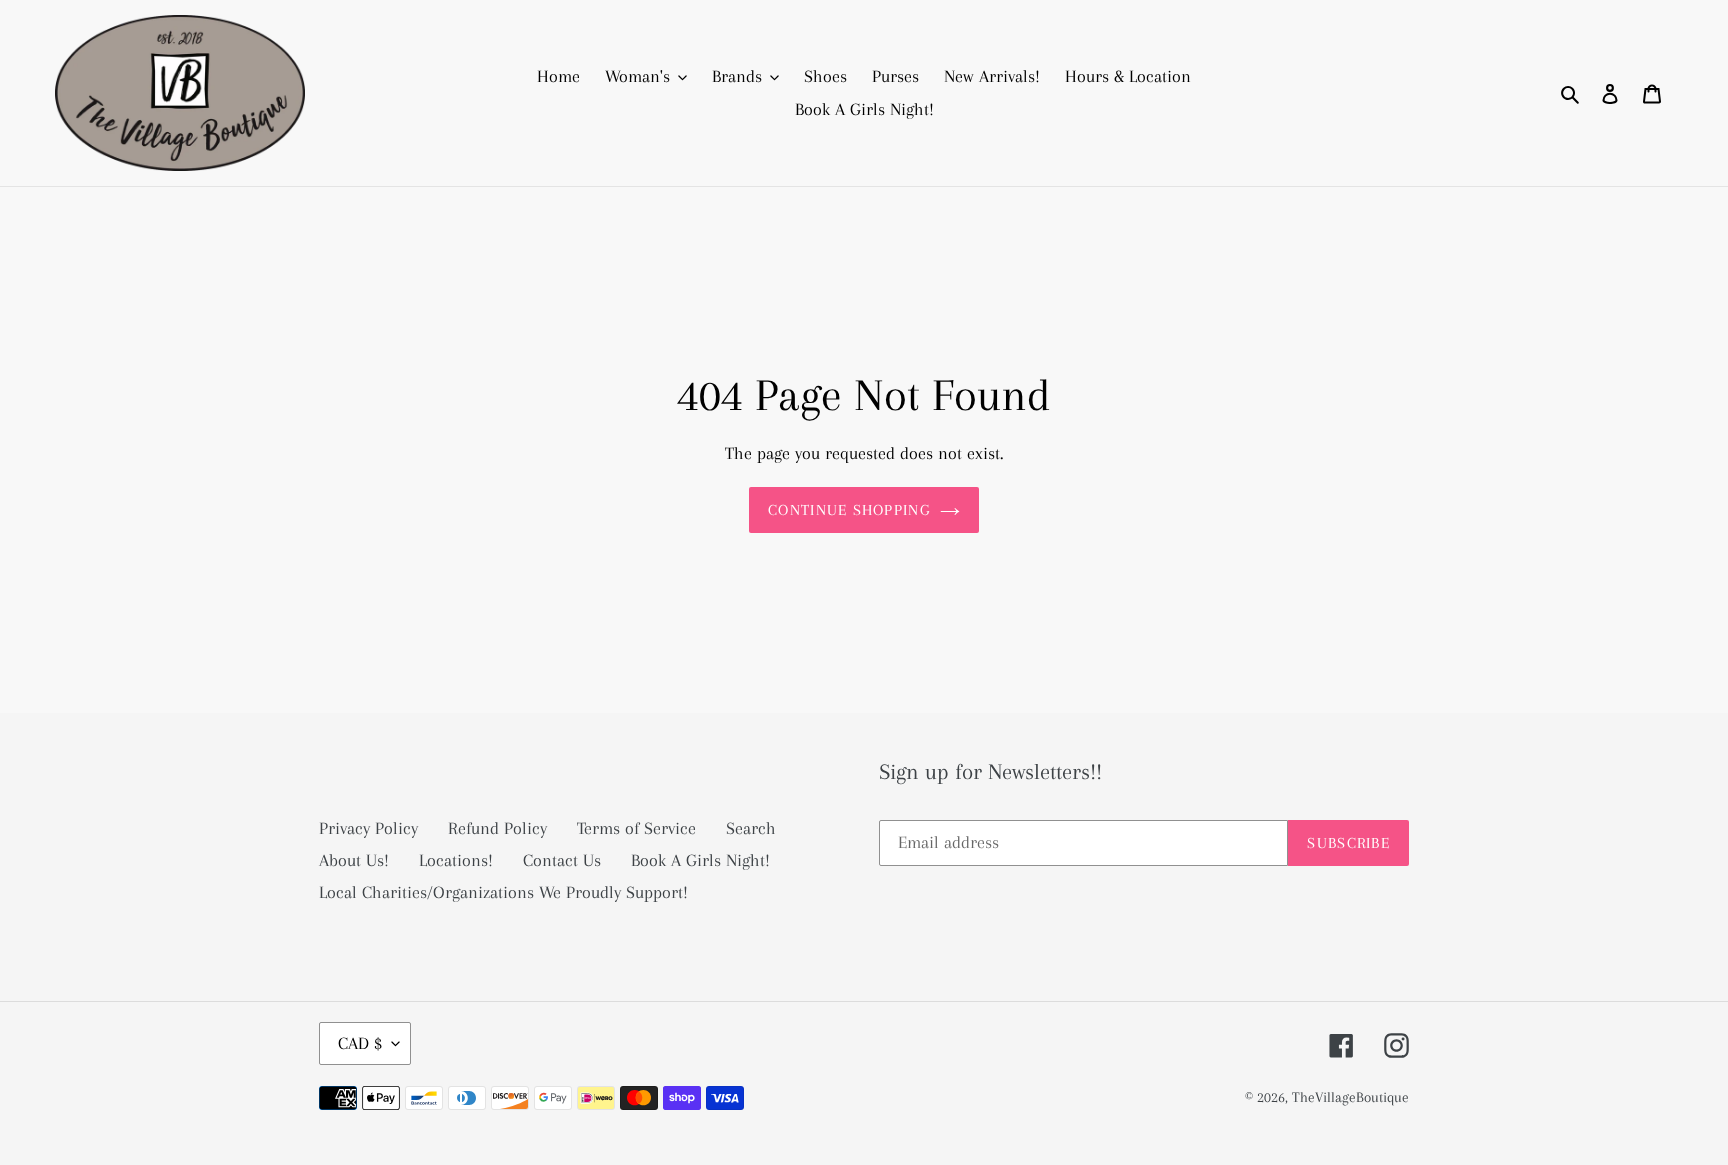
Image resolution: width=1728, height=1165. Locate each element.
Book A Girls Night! (700, 860)
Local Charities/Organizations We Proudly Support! (503, 892)
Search (751, 828)
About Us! (354, 860)
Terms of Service (636, 828)
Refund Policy (497, 828)
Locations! (456, 860)
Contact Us (562, 860)
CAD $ (360, 1043)
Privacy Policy (368, 828)
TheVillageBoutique (1350, 1097)
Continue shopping (849, 510)
